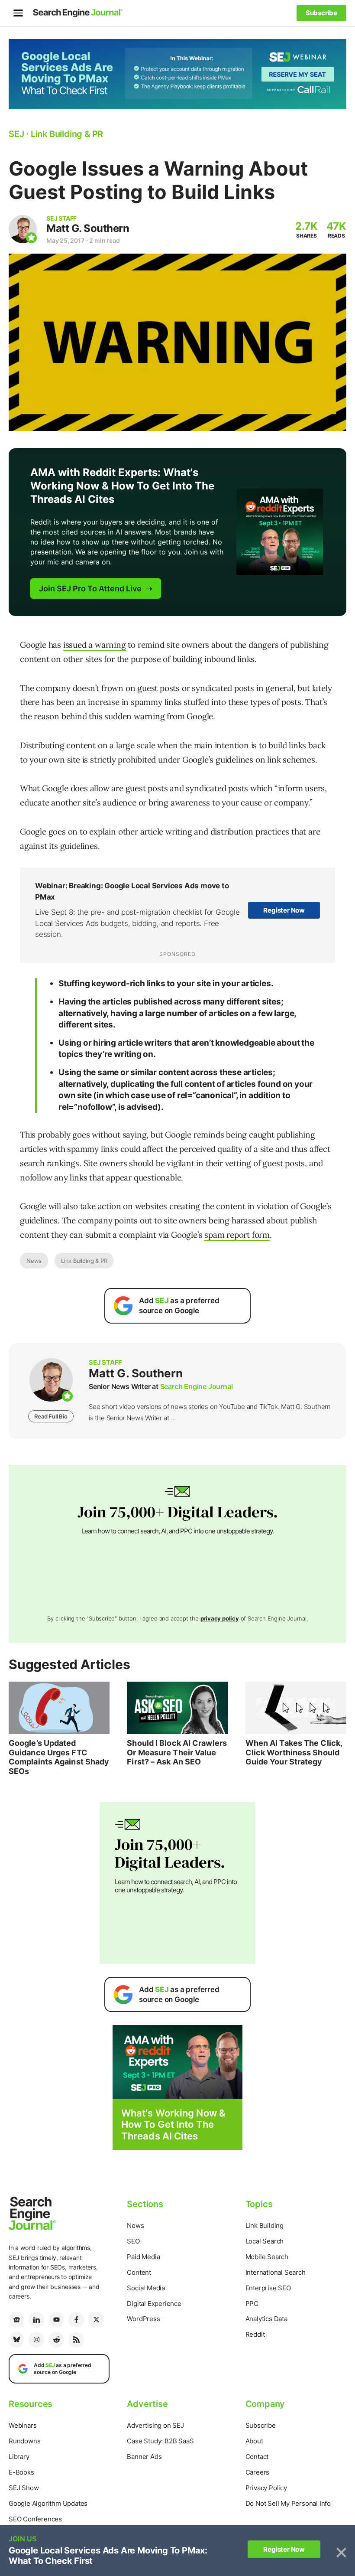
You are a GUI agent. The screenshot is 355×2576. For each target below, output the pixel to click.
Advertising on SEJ (155, 2425)
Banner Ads (144, 2457)
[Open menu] (18, 13)
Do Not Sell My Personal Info (288, 2503)
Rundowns (24, 2441)
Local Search (265, 2241)
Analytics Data (266, 2319)
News (34, 1261)
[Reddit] (56, 2340)
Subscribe (261, 2425)
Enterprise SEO (268, 2288)
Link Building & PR (84, 1261)
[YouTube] (56, 2320)
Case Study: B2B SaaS (160, 2441)
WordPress (143, 2319)
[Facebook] (76, 2320)
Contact (257, 2457)
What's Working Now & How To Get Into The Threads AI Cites (173, 2124)
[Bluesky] (16, 2340)
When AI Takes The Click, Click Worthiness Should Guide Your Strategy (294, 1752)
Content (139, 2272)
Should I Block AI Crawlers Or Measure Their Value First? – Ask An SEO (177, 1752)
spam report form (237, 1235)
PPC (252, 2304)
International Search (276, 2272)
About (254, 2441)
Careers (258, 2472)
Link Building (265, 2225)
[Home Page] (78, 13)
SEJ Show (24, 2488)
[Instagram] (36, 2340)
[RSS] (76, 2340)
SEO (133, 2241)
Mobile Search (267, 2257)
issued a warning (95, 645)
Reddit (255, 2334)
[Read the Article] (59, 1708)
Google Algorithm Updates (48, 2503)
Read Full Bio (51, 1416)
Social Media (146, 2288)
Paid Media (143, 2257)
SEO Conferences (35, 2519)
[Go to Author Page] (23, 229)
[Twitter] (96, 2320)
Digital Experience (154, 2304)
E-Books (21, 2472)
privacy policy (220, 1618)
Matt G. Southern (88, 228)
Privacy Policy (266, 2488)
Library (19, 2457)
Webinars (23, 2425)
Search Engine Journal (197, 1386)
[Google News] (16, 2320)
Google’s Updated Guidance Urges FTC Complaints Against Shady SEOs (59, 1757)
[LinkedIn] (36, 2320)
